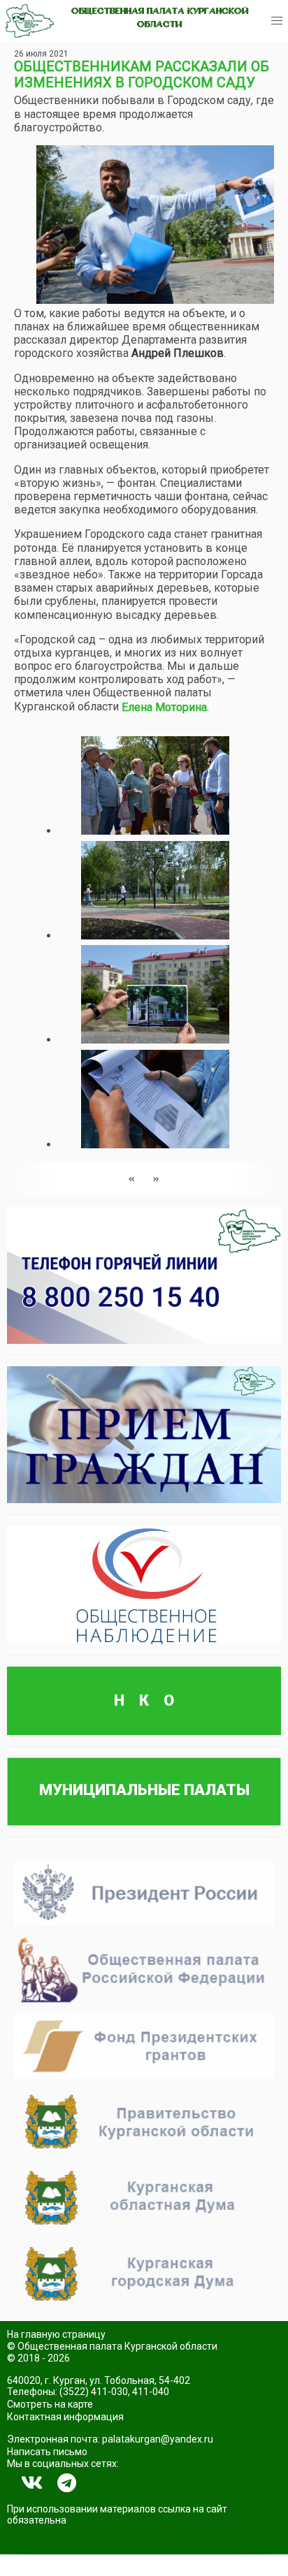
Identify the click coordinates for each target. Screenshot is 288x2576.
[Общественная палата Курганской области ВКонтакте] (32, 2483)
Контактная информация (65, 2417)
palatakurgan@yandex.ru (158, 2439)
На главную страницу (56, 2334)
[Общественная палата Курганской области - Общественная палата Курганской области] (30, 21)
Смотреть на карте (50, 2404)
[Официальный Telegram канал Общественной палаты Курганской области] (67, 2483)
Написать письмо (47, 2452)
